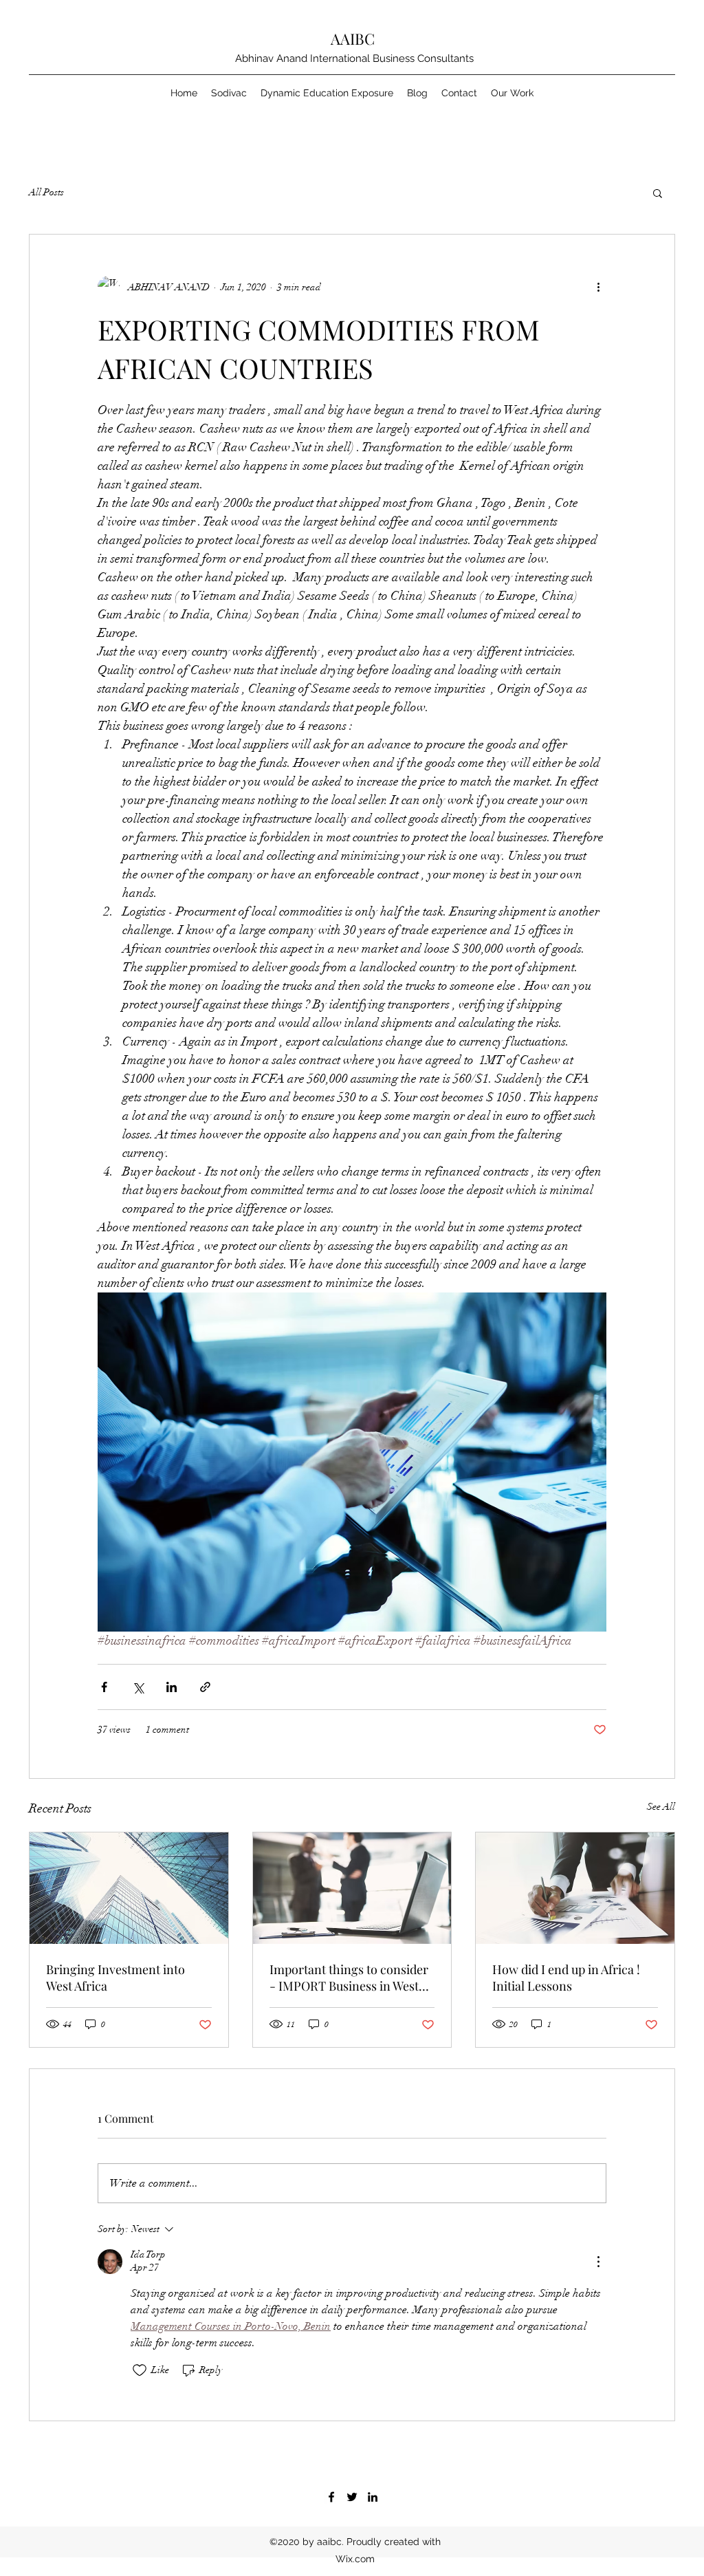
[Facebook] (331, 2497)
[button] (658, 193)
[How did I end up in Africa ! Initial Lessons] (575, 1888)
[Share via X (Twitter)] (138, 1687)
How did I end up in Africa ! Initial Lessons (566, 1978)
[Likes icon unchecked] (140, 2370)
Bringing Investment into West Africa (115, 1978)
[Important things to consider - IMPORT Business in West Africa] (352, 1888)
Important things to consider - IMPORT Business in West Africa (349, 1978)
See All (661, 1807)
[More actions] (598, 287)
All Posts (46, 192)
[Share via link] (205, 1687)
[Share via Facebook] (104, 1687)
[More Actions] (598, 2262)
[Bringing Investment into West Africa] (129, 1888)
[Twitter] (352, 2497)
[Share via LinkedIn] (172, 1687)
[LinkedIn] (373, 2497)
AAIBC (353, 39)
